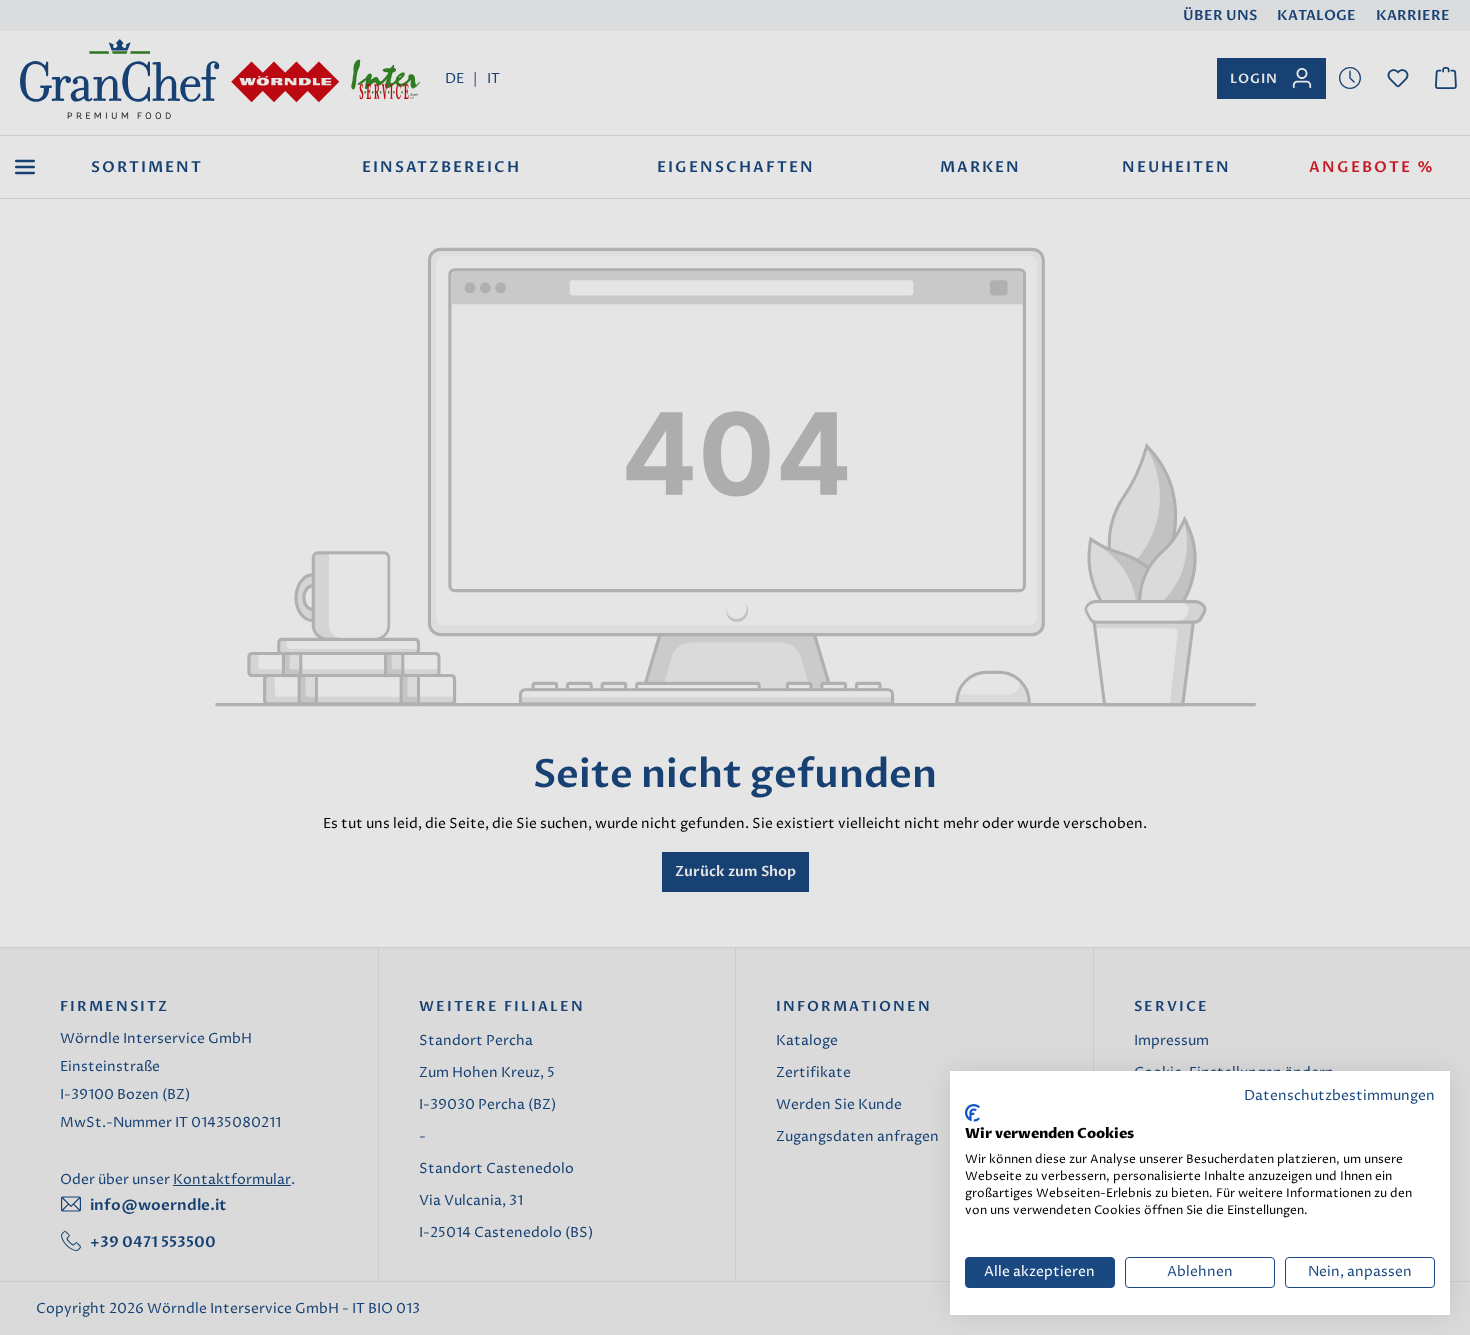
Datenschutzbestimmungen (1339, 1096)
